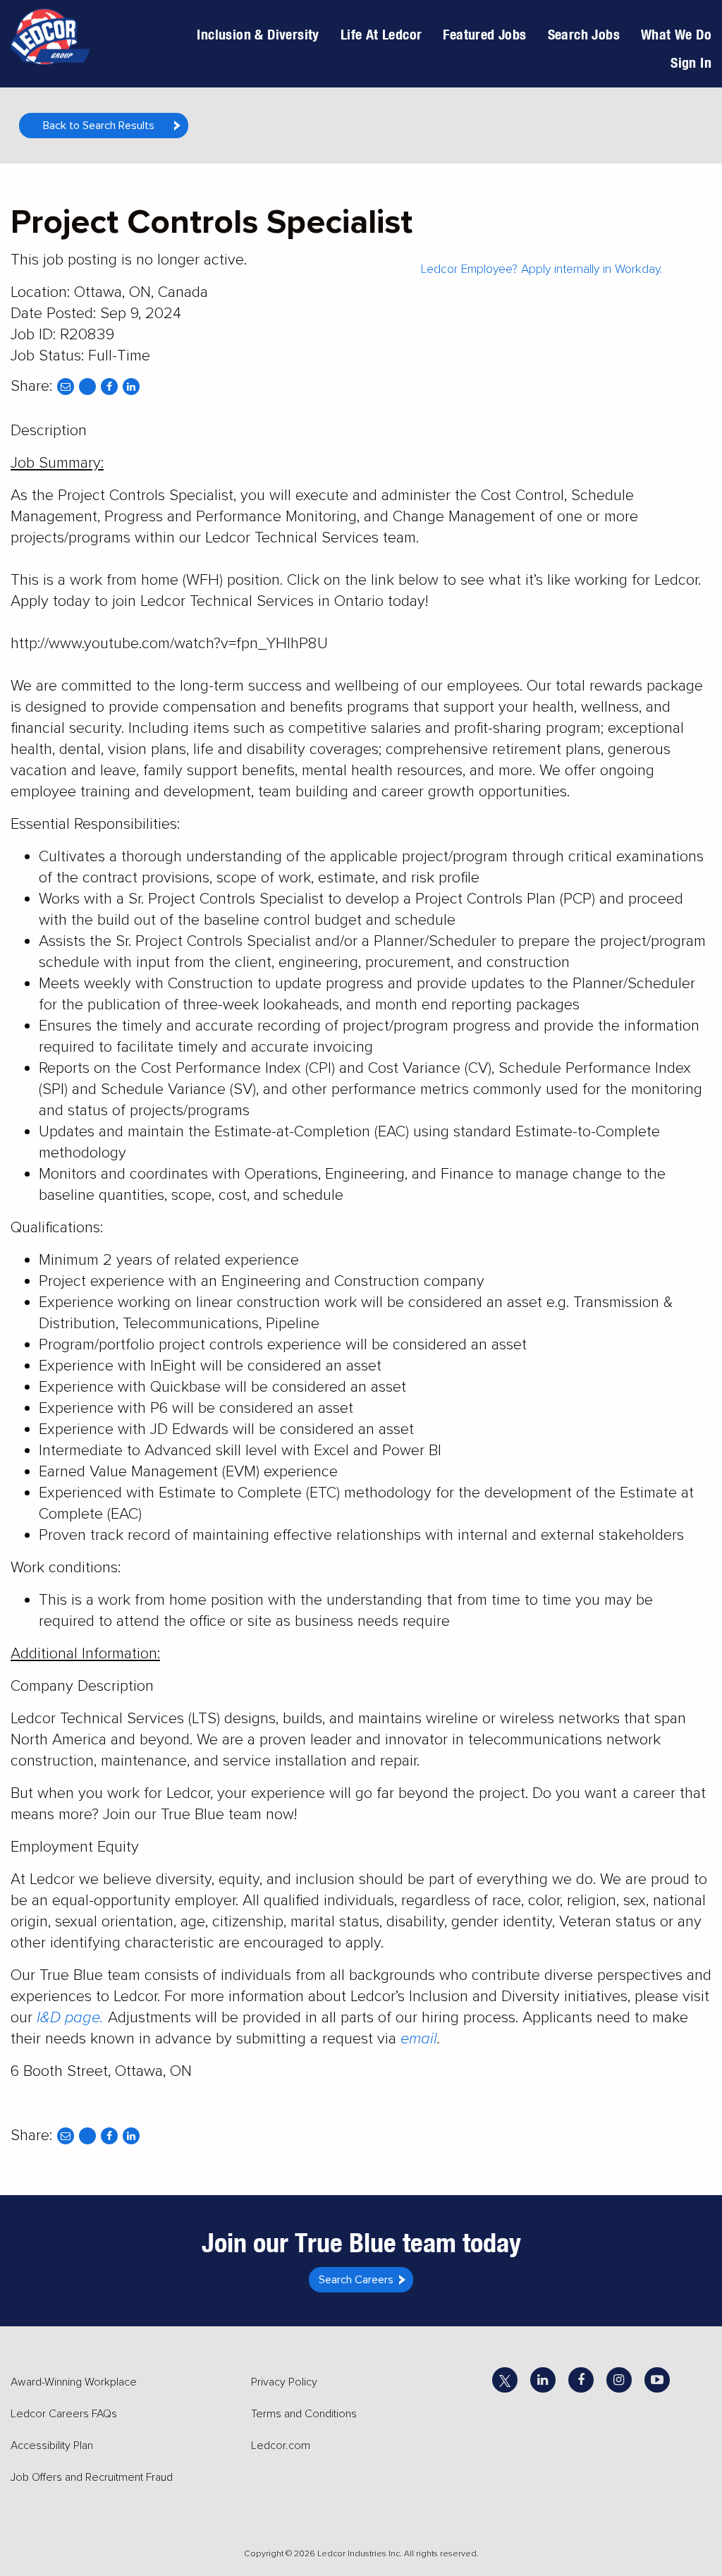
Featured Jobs (484, 34)
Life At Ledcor (381, 34)
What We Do (676, 34)
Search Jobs (584, 34)
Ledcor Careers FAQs (64, 2414)
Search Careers (356, 2280)
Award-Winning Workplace (74, 2382)
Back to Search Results (99, 126)
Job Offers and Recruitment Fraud (92, 2477)
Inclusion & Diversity (258, 34)
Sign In (691, 62)
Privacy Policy (284, 2382)
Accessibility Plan (52, 2446)
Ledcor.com (281, 2446)
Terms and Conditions (304, 2414)
